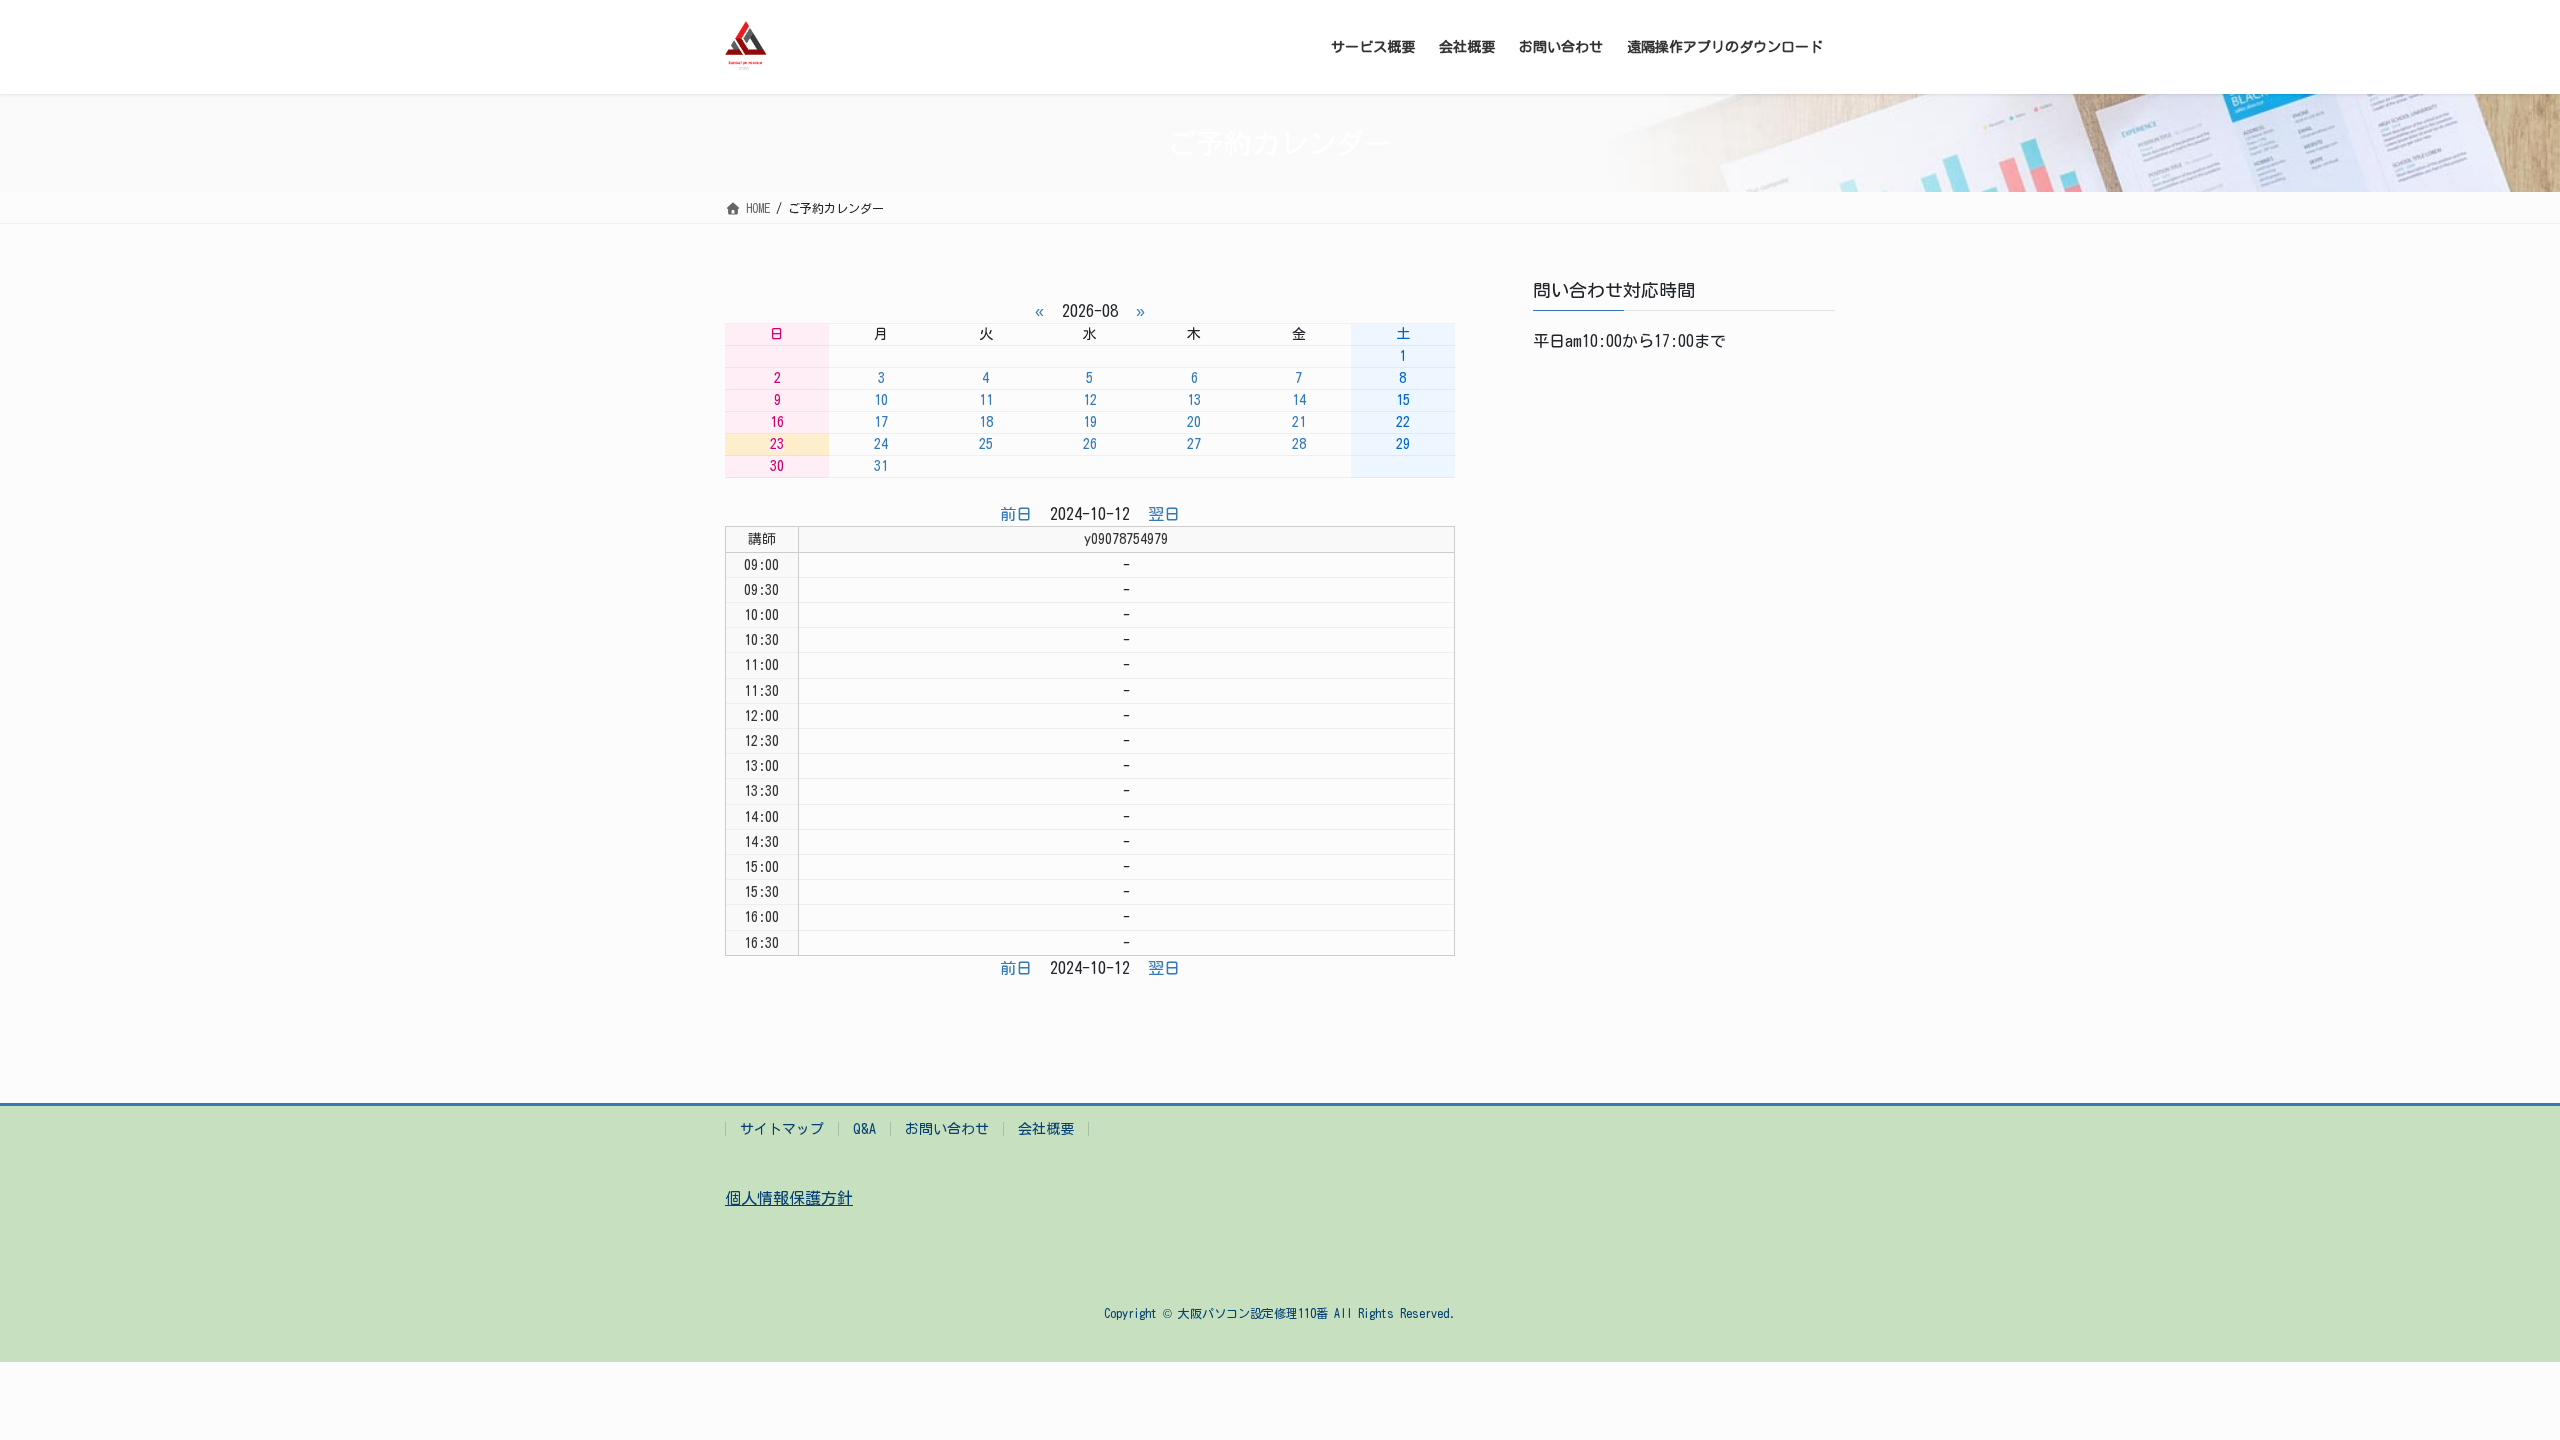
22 (1403, 422)
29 (1403, 444)
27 (1194, 444)
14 (1299, 400)
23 (777, 444)
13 (1194, 400)
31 (881, 466)
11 (986, 400)
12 (1090, 400)
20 (1194, 422)
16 (777, 422)
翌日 (1164, 514)
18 (986, 422)
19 (1090, 422)
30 (777, 466)
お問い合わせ (947, 1129)
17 (881, 422)
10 (881, 400)
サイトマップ (782, 1129)
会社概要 (1046, 1129)
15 (1403, 400)
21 (1299, 422)
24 (881, 444)
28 (1299, 444)
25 (986, 444)
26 (1090, 444)
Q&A (864, 1129)
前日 (1016, 514)
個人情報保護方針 (789, 1198)
